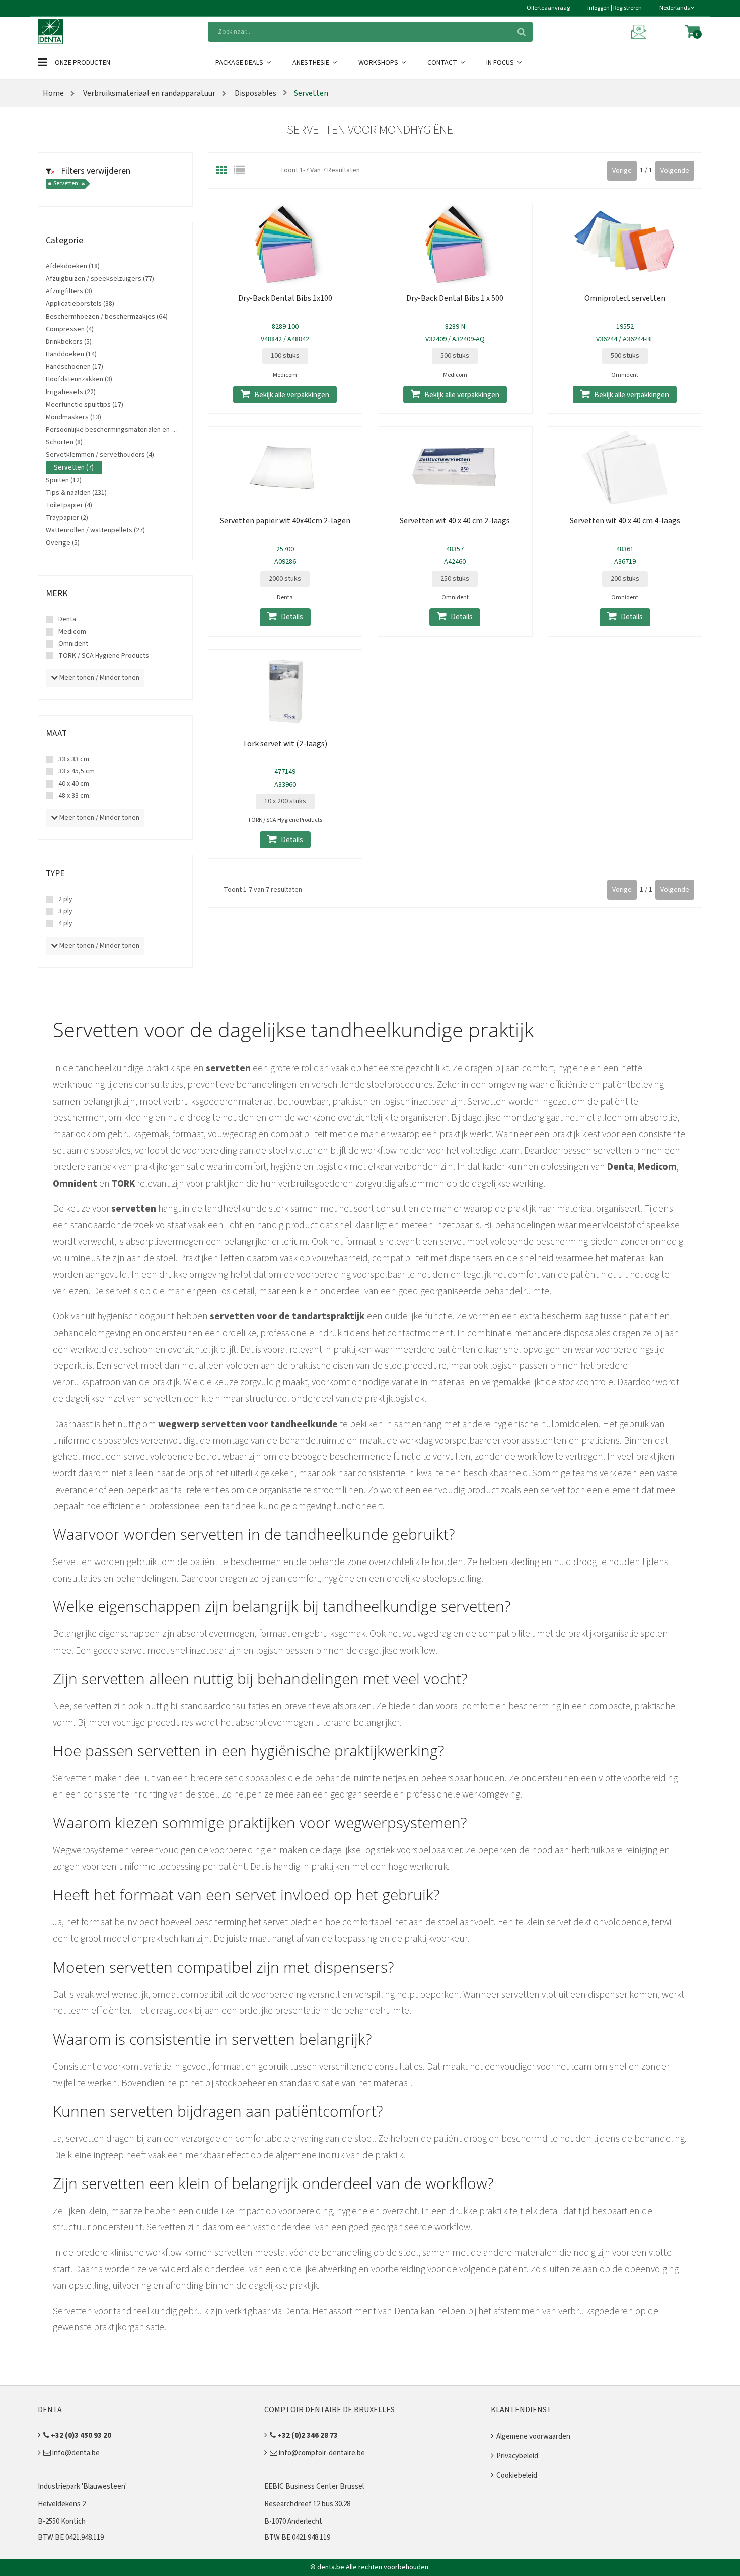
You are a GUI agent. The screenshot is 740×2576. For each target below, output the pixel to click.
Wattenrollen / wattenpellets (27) (95, 530)
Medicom (72, 632)
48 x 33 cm (74, 796)
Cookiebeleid (517, 2476)
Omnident (73, 644)
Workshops (379, 63)
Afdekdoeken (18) (73, 266)
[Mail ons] (640, 31)
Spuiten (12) (64, 480)
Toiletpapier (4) (69, 505)
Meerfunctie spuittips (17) (85, 405)
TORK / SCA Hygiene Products (104, 656)
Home (53, 93)
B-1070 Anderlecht (293, 2521)
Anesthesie (312, 63)
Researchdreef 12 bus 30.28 (307, 2504)
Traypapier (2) (67, 518)
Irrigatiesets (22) (71, 392)
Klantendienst (521, 2410)
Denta (67, 619)
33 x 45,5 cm (77, 771)
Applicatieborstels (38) (80, 304)
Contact (443, 63)
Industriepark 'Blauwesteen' (82, 2487)
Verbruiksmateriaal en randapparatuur (149, 93)
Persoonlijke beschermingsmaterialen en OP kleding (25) (131, 430)
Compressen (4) (70, 329)
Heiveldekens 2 (62, 2504)
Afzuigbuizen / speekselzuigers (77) (100, 279)
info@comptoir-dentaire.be (321, 2453)
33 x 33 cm (74, 759)
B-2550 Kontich (62, 2521)
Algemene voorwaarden (533, 2436)
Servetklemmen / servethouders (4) (100, 455)
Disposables (255, 93)
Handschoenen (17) (75, 367)
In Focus (501, 63)
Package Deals (240, 63)
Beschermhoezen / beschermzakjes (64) (107, 317)
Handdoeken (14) (71, 354)
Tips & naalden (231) (76, 493)
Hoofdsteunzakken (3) (79, 379)
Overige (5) (63, 543)
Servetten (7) (74, 467)
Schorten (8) (64, 442)
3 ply (65, 911)
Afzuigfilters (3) (69, 291)
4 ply (65, 923)
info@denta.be (75, 2453)
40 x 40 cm (74, 784)
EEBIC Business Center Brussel (314, 2487)
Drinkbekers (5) (69, 342)
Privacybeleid (517, 2456)
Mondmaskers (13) (73, 417)
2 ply (65, 899)
